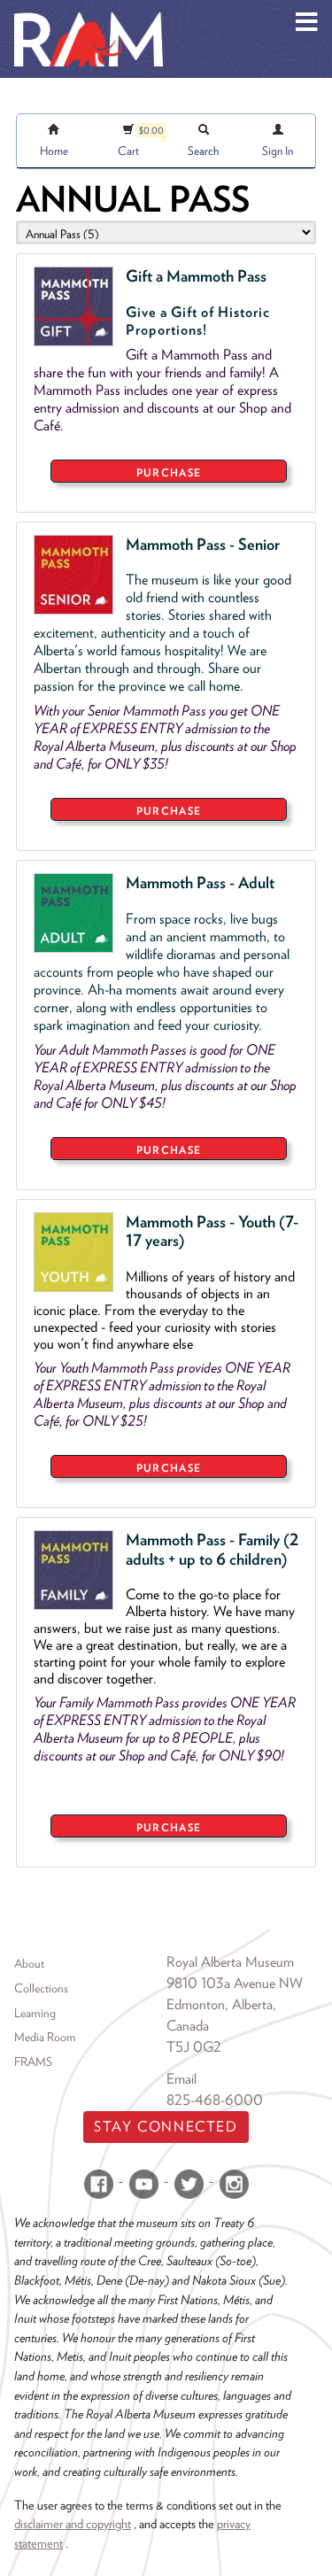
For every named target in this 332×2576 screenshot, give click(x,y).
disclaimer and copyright (73, 2523)
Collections (41, 1988)
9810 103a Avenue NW (235, 1983)
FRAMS (33, 2062)
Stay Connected (166, 2127)
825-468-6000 (215, 2100)
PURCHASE (169, 472)
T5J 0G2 (194, 2047)
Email (181, 2079)
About (29, 1963)
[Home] (89, 13)
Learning (35, 2013)
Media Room (45, 2037)
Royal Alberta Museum (230, 1962)
